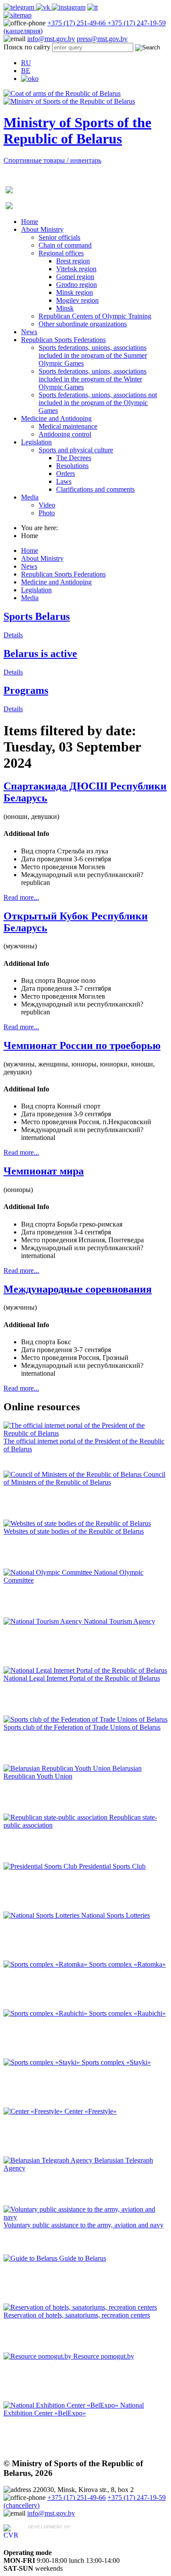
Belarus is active (40, 654)
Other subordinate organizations (83, 324)
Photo (47, 513)
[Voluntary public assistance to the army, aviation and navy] (85, 2217)
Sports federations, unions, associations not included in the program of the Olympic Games (98, 403)
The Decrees (74, 458)
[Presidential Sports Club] (41, 1866)
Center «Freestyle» (91, 2111)
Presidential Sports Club (112, 1866)
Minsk (65, 308)
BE (26, 71)
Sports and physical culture (76, 450)
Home (30, 222)
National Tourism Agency (119, 1621)
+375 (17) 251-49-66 (77, 23)
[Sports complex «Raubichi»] (46, 2013)
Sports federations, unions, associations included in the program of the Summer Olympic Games (93, 355)
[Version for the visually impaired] (30, 79)
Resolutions (72, 466)
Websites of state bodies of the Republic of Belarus (74, 1531)
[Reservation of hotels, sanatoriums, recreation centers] (80, 2307)
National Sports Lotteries (116, 1915)
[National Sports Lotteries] (42, 1915)
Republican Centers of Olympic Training (95, 316)
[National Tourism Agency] (44, 1621)
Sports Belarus (37, 616)
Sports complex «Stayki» (116, 2062)
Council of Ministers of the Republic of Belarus (84, 1478)
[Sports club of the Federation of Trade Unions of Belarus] (85, 1719)
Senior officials (59, 237)
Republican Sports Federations (63, 340)
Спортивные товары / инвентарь (52, 160)
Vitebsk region (76, 269)
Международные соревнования (78, 1289)
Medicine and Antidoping (56, 418)
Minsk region (75, 292)
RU (26, 63)
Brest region (73, 261)
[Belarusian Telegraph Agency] (49, 2160)
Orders (66, 474)
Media (30, 497)
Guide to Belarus (83, 2258)
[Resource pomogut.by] (38, 2356)
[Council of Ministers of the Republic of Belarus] (73, 1474)
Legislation (36, 442)
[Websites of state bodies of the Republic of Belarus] (77, 1523)
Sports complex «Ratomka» (127, 1964)
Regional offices (61, 253)
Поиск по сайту (27, 47)
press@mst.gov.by (102, 39)
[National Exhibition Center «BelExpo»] (62, 2405)
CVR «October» (51, 2535)
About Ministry (42, 229)
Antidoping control (65, 434)
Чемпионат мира (44, 1171)
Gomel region (75, 277)
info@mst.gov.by (51, 39)
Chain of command (65, 245)
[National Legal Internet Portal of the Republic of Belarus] (85, 1670)
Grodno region (77, 285)
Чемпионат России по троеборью (82, 1045)
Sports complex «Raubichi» (127, 2013)
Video (47, 505)
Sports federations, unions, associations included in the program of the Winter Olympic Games (93, 379)
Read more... (21, 897)
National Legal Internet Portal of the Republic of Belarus (82, 1678)
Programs (26, 690)
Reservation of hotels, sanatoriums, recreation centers (77, 2315)
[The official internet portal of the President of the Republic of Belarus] (85, 1433)
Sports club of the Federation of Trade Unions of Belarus (82, 1727)
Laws (64, 481)
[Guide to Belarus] (31, 2258)
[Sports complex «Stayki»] (43, 2062)
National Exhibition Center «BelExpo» (74, 2409)
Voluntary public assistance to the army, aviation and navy (84, 2225)
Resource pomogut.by (104, 2356)
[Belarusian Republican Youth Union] (58, 1768)
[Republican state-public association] (56, 1817)
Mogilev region (77, 300)
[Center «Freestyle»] (34, 2111)
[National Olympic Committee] (49, 1572)
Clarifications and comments (95, 489)
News (29, 332)
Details (13, 635)
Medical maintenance (68, 426)
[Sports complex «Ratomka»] (46, 1964)
